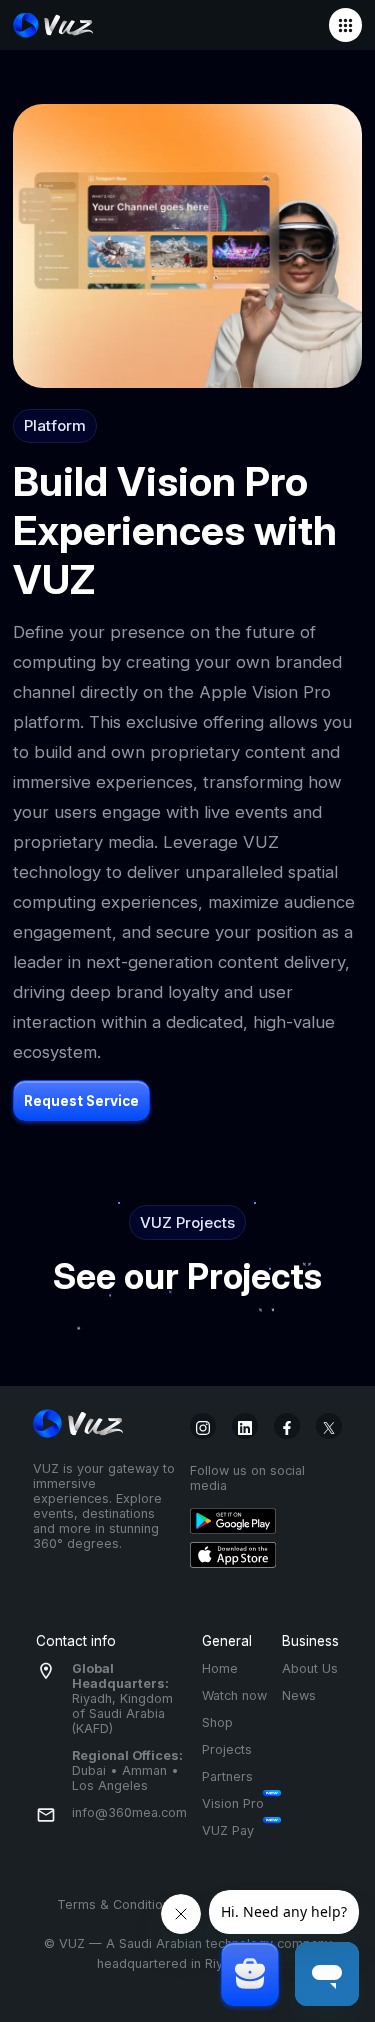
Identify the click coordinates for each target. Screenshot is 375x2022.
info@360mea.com (129, 1812)
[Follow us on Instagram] (203, 1426)
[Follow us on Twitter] (329, 1426)
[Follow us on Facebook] (287, 1426)
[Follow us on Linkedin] (245, 1426)
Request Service (81, 1101)
